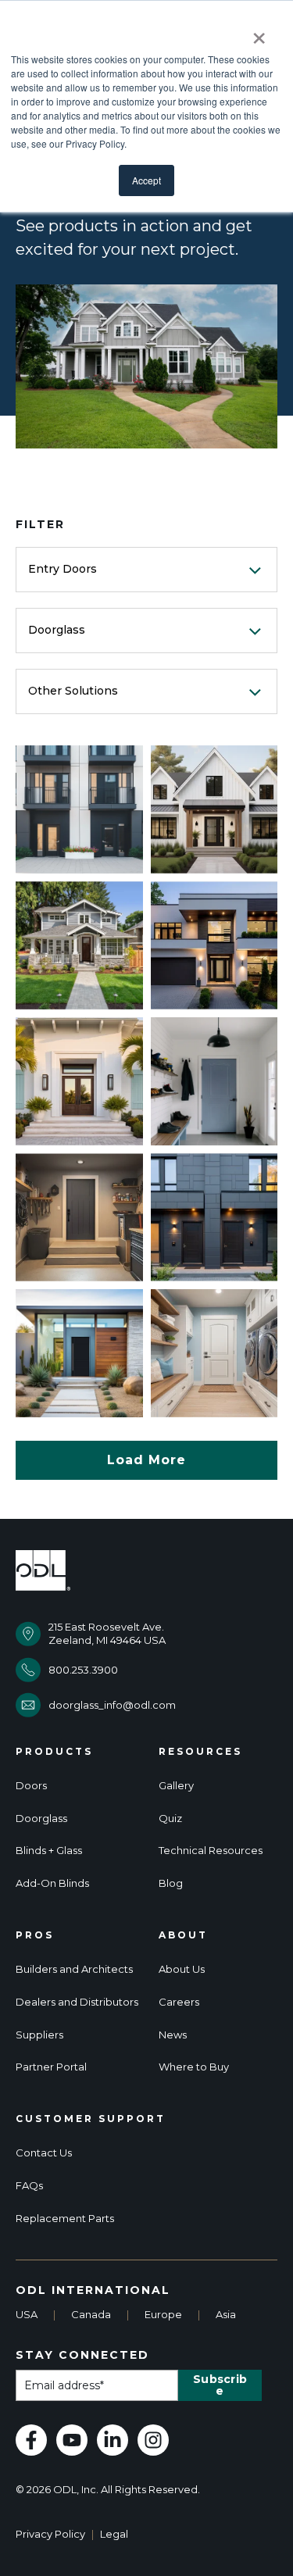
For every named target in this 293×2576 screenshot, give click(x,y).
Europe (163, 2314)
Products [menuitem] (54, 1752)
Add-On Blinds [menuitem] (52, 1883)
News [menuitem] (173, 2035)
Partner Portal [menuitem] (51, 2067)
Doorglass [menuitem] (41, 1819)
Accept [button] (146, 180)
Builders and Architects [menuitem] (74, 1969)
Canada (91, 2314)
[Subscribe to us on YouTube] (72, 2440)
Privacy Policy (50, 2534)
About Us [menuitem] (182, 1969)
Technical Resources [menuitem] (211, 1851)
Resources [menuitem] (200, 1752)
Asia (226, 2314)
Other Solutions (73, 691)
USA (27, 2314)
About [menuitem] (183, 1935)
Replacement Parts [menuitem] (65, 2219)
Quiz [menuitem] (170, 1819)
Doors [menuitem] (31, 1786)
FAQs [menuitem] (29, 2186)
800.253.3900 (83, 1670)
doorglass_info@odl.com (112, 1705)
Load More (146, 1460)
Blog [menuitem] (171, 1883)
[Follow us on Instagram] (153, 2440)
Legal (114, 2534)
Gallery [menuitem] (176, 1786)
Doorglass (57, 630)
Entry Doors (63, 569)
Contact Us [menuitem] (44, 2153)
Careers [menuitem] (179, 2002)
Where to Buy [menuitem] (194, 2067)
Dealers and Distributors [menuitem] (77, 2002)
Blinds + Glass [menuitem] (49, 1851)
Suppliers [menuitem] (39, 2035)
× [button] (259, 33)
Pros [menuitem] (35, 1935)
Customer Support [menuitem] (91, 2119)
